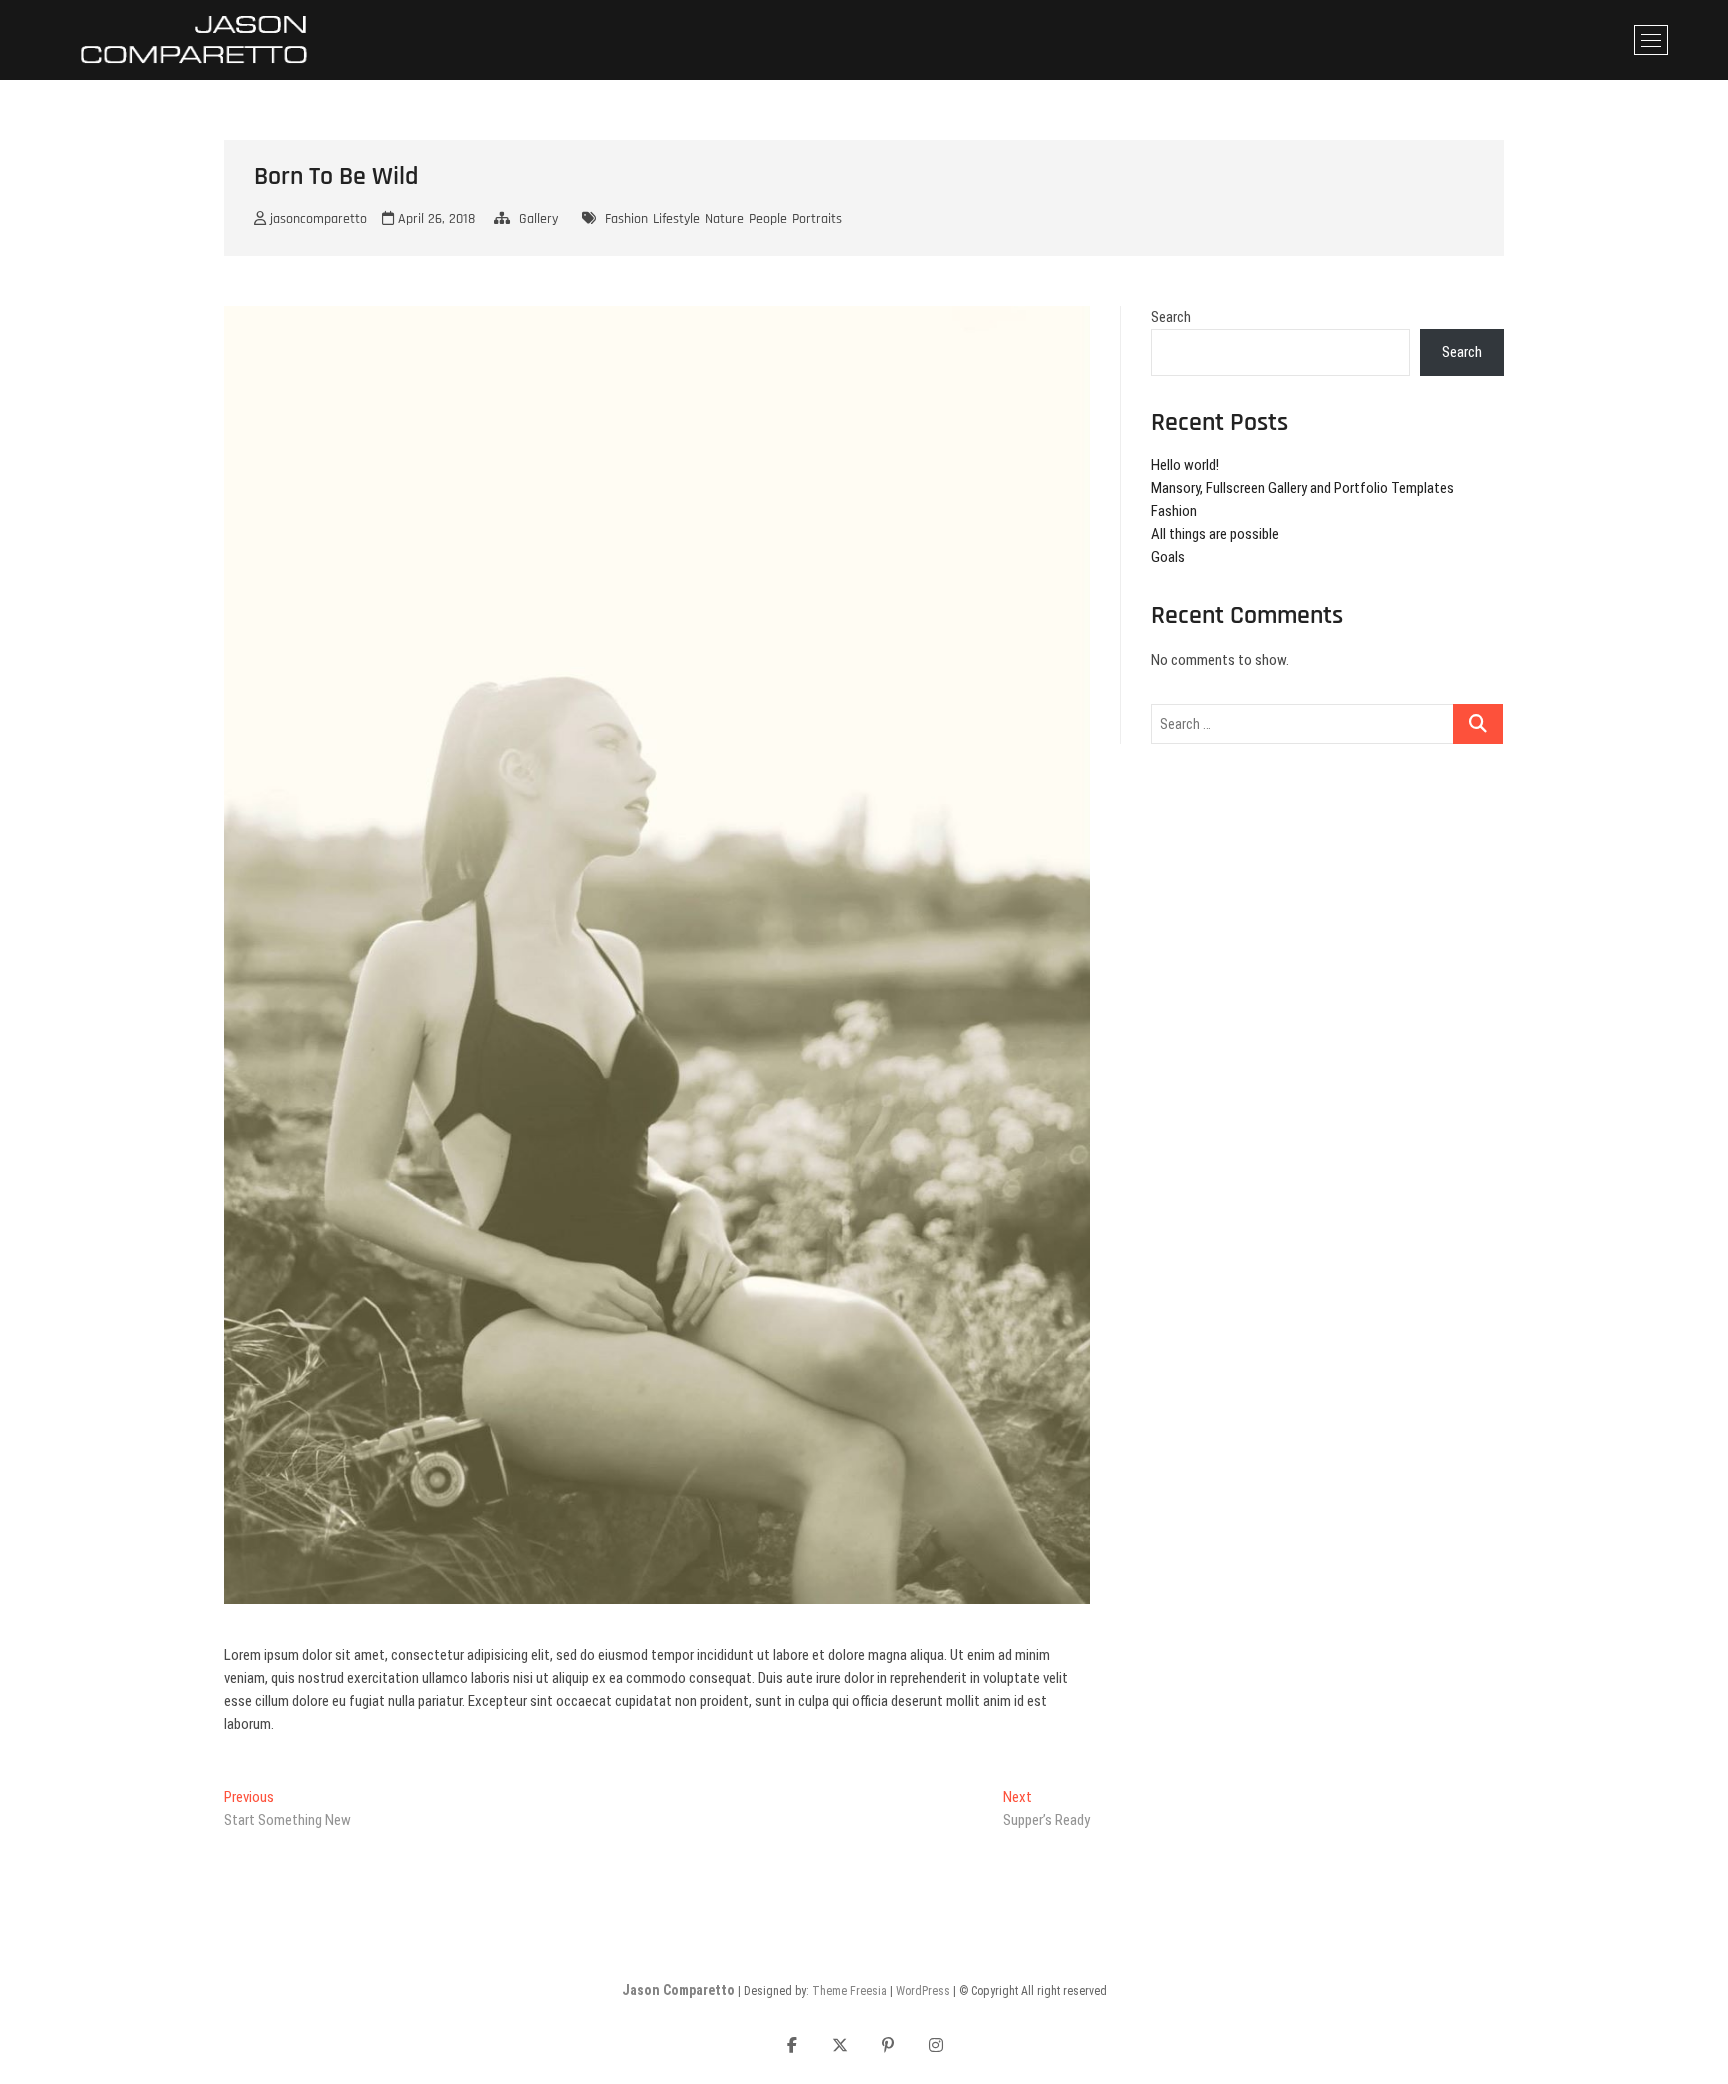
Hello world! (1185, 465)
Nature (724, 219)
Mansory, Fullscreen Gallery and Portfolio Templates (1302, 488)
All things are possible (1215, 534)
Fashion (626, 219)
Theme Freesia (849, 1991)
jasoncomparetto (316, 219)
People (768, 219)
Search (1171, 317)
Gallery (538, 219)
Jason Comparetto (678, 1990)
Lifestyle (676, 219)
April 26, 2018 (434, 219)
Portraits (817, 219)
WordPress (923, 1991)
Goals (1168, 557)
